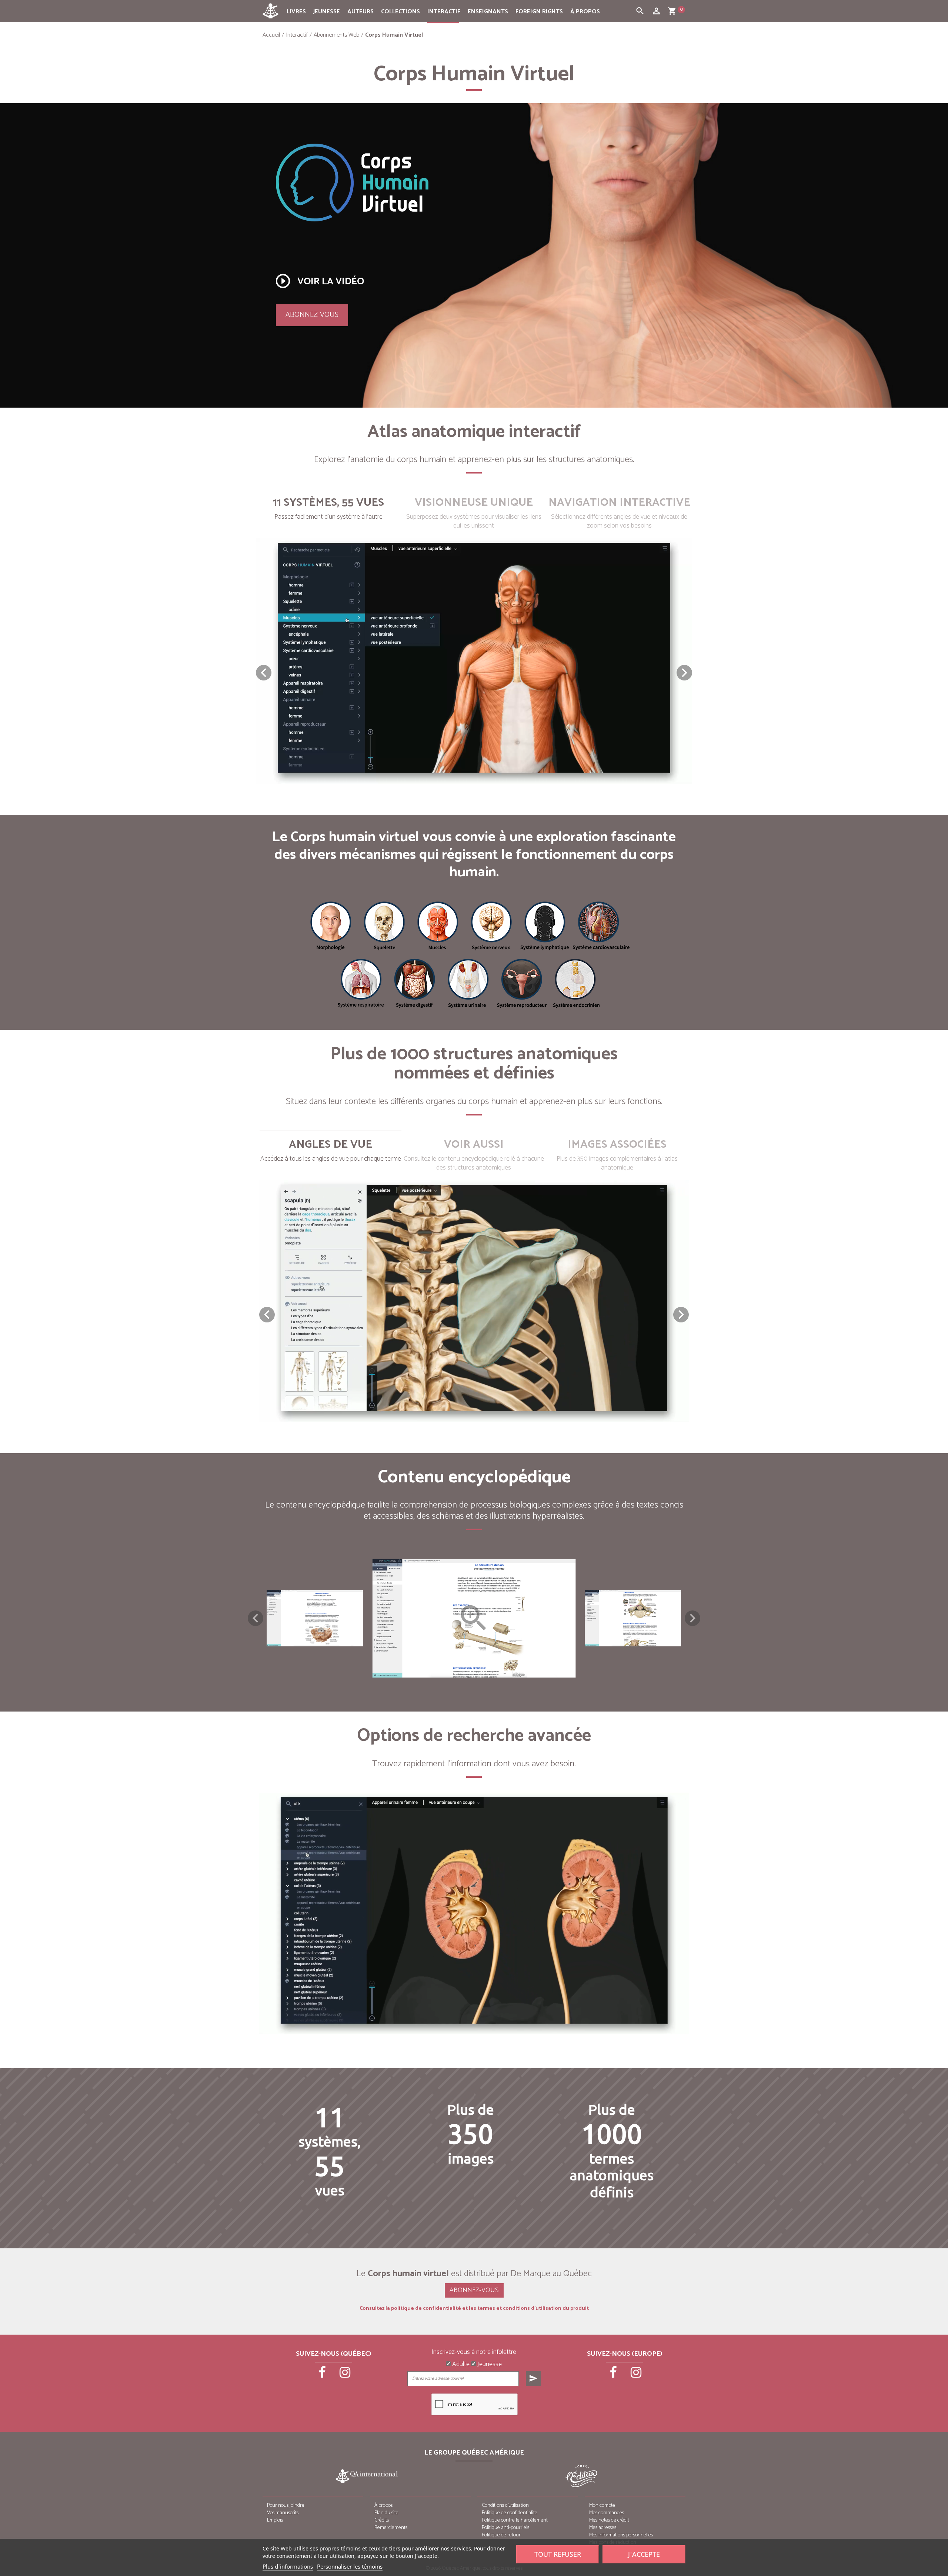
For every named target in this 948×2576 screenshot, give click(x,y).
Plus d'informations (288, 2566)
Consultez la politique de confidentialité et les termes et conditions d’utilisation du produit (474, 2309)
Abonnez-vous (312, 315)
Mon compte (602, 2505)
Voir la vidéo (319, 281)
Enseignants (488, 12)
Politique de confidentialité (510, 2513)
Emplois (275, 2520)
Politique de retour (501, 2535)
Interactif (444, 12)
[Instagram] (345, 2375)
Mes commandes (607, 2513)
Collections (400, 12)
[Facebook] (323, 2375)
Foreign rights (539, 12)
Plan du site (386, 2513)
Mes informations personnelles (621, 2535)
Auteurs (360, 12)
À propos (585, 12)
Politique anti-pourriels (505, 2528)
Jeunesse (327, 12)
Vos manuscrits (283, 2513)
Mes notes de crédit (609, 2520)
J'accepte (644, 2554)
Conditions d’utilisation (505, 2505)
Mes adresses (603, 2528)
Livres (296, 12)
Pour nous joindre (286, 2505)
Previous (256, 1618)
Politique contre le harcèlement (515, 2520)
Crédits (382, 2520)
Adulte (460, 2365)
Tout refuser (558, 2554)
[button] (684, 673)
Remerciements (391, 2528)
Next (692, 1618)
